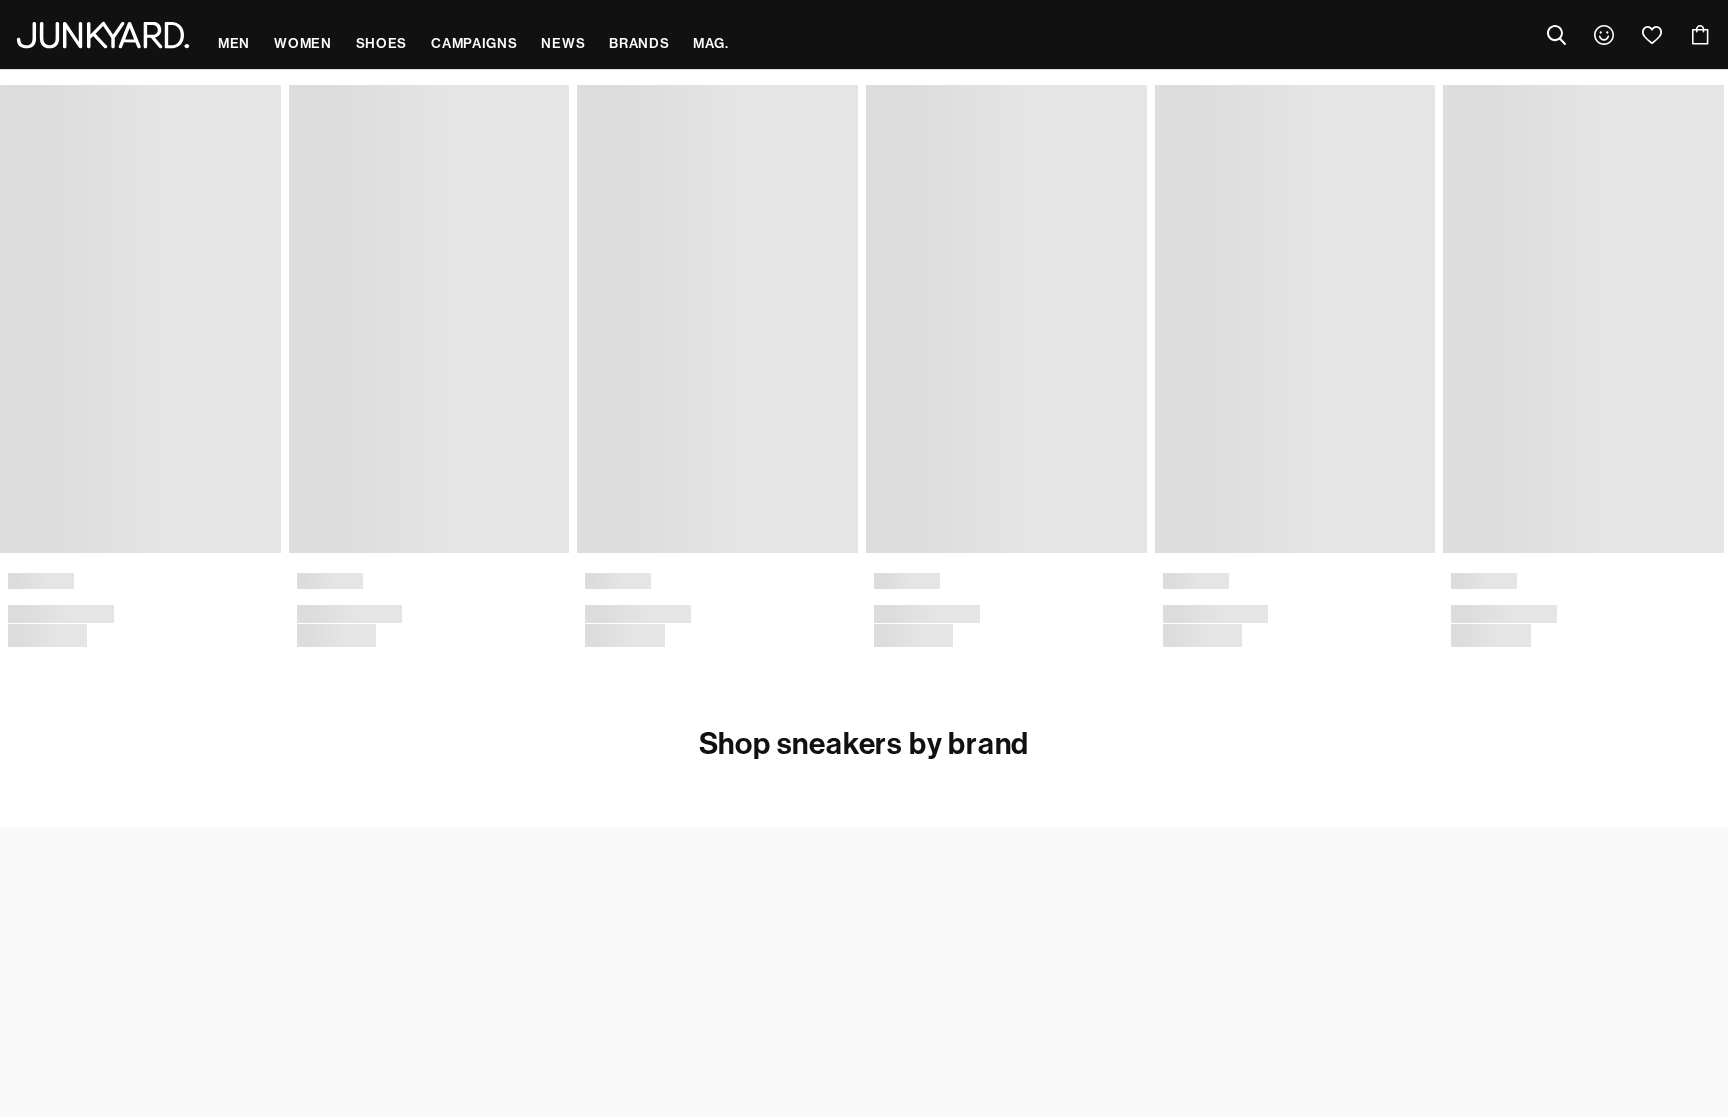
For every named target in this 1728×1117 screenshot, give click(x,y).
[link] (1604, 35)
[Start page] (103, 35)
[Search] (1556, 35)
